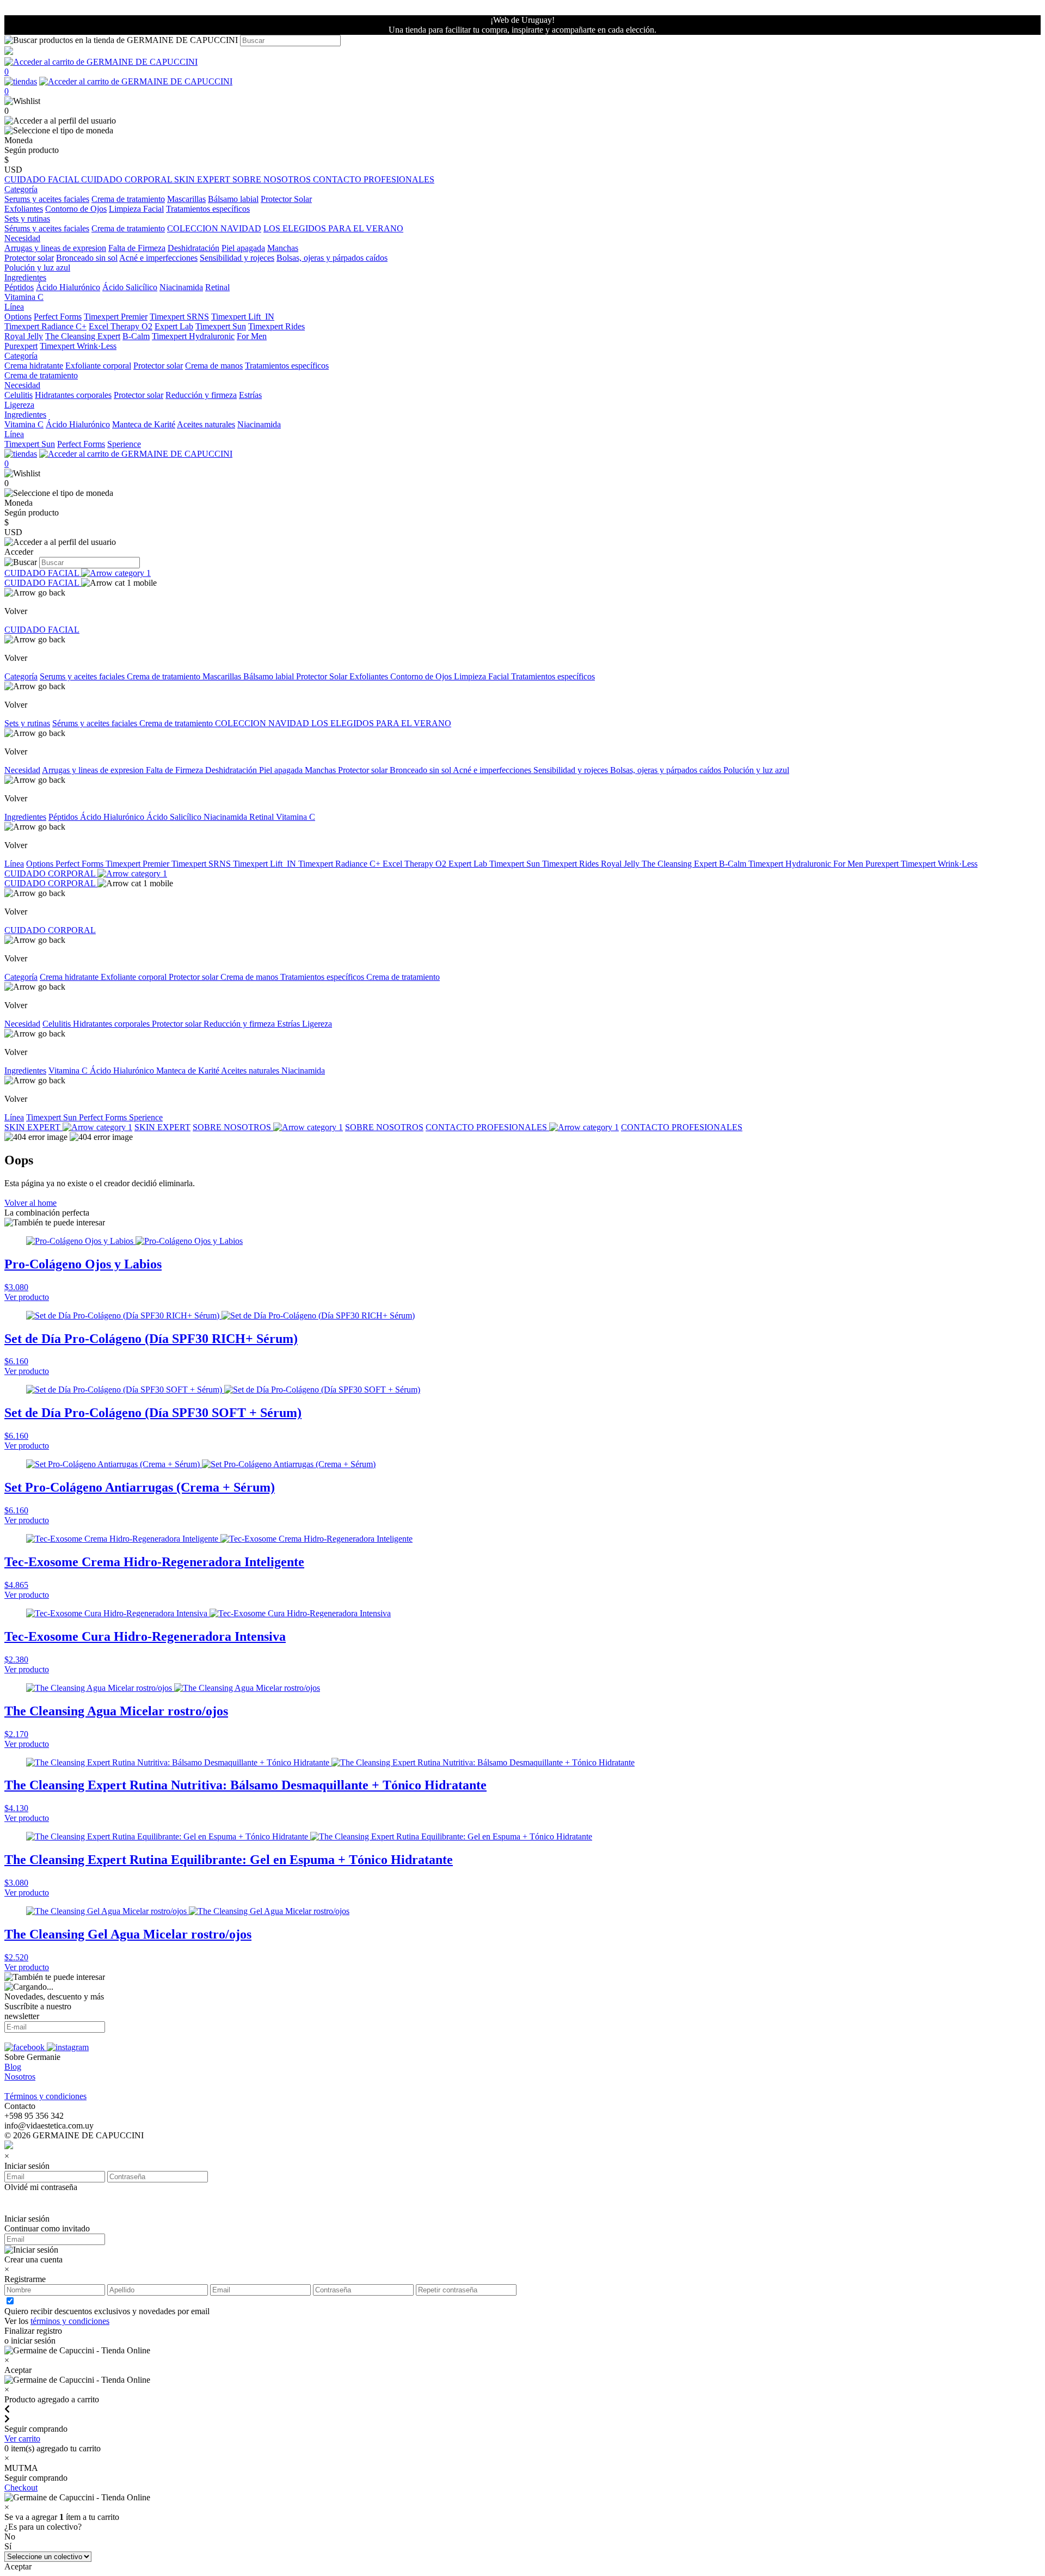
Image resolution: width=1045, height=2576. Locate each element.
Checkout (21, 2488)
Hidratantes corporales (73, 395)
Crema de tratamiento (128, 199)
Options (18, 317)
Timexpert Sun (221, 326)
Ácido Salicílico (130, 287)
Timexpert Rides (276, 326)
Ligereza (19, 405)
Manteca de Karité (144, 424)
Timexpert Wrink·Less (78, 346)
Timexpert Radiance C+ (45, 326)
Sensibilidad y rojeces (237, 258)
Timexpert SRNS (179, 317)
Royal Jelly (24, 336)
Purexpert (21, 346)
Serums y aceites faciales (47, 199)
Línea (14, 864)
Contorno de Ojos (76, 209)
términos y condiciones (70, 2321)
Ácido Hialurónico (68, 287)
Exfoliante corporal (98, 366)
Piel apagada (243, 248)
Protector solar (29, 258)
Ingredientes (25, 817)
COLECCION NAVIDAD (214, 228)
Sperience (124, 444)
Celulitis (19, 395)
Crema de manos (214, 366)
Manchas (283, 248)
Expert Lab (174, 326)
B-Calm (136, 336)
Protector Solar (286, 199)
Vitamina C (24, 297)
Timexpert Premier (116, 317)
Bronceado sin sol (87, 258)
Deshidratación (193, 248)
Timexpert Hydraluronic (193, 336)
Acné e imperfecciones (158, 258)
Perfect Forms (58, 317)
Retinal (217, 287)
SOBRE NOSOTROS (273, 179)
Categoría (21, 676)
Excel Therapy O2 (121, 326)
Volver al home (30, 1203)
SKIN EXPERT (203, 179)
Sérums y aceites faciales (47, 228)
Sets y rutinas (27, 723)
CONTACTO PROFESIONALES (374, 179)
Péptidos (19, 287)
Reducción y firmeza (201, 395)
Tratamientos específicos (208, 209)
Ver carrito (22, 2439)
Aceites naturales (206, 424)
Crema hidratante (34, 366)
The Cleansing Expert (83, 336)
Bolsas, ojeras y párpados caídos (332, 258)
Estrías (250, 395)
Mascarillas (186, 199)
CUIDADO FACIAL (43, 179)
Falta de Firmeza (137, 248)
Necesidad (22, 770)
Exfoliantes (24, 209)
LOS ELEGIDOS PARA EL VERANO (333, 228)
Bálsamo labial (233, 199)
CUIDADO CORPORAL (128, 179)
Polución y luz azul (37, 268)
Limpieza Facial (136, 209)
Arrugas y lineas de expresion (55, 248)
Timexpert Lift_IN (243, 317)
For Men (252, 336)
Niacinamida (181, 287)
